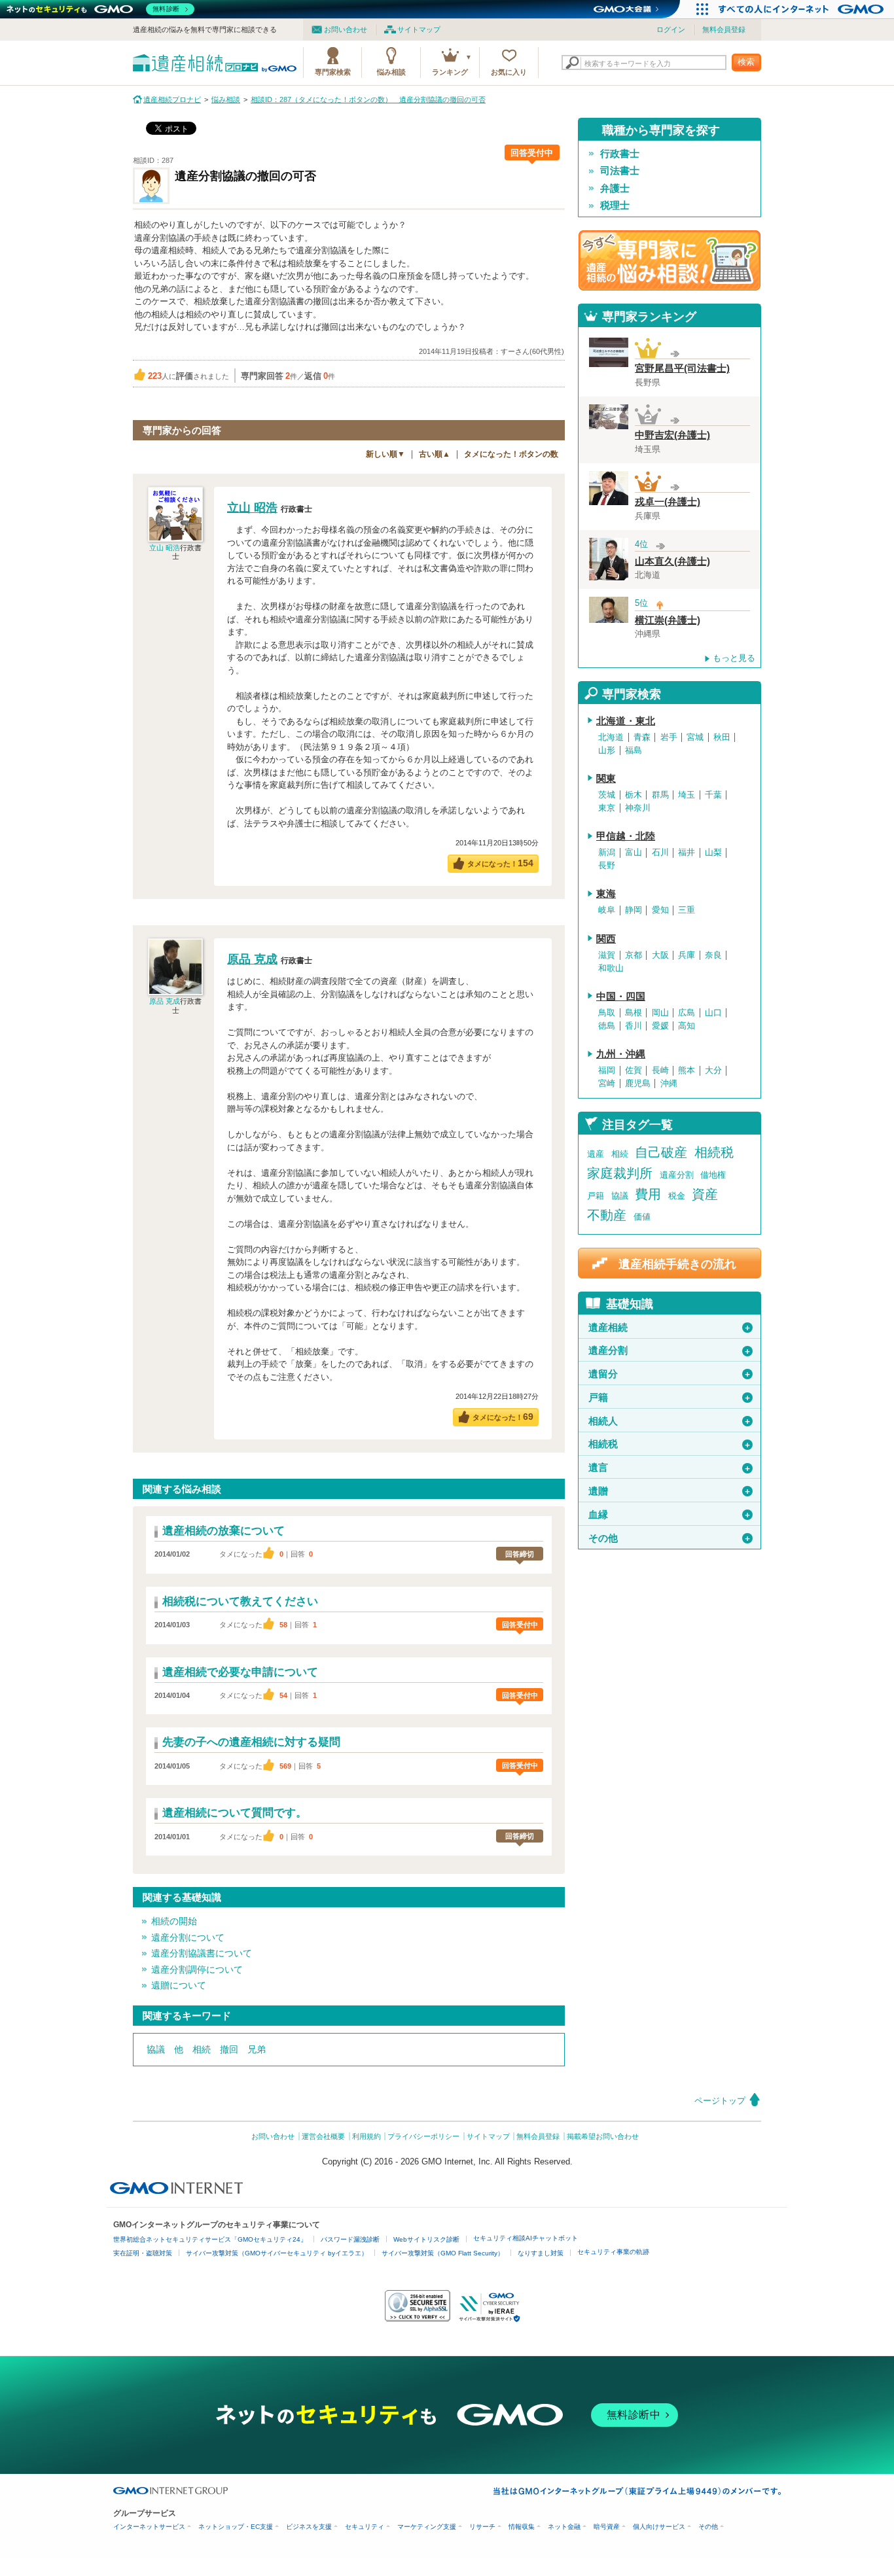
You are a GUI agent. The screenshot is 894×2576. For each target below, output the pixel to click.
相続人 (670, 1421)
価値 (642, 1217)
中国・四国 (621, 997)
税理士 (615, 205)
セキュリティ (365, 2527)
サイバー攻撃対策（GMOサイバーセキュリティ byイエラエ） (277, 2253)
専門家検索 (333, 72)
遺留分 (670, 1374)
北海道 (611, 737)
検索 (746, 62)
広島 (687, 1013)
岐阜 (607, 910)
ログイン (671, 29)
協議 (156, 2049)
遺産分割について (188, 1937)
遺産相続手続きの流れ (677, 1264)
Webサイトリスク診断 (426, 2239)
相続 (202, 2049)
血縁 (670, 1515)
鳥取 (607, 1013)
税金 (677, 1196)
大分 (713, 1070)
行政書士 (620, 154)
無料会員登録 (724, 29)
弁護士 (615, 188)
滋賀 (607, 955)
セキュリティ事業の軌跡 (613, 2252)
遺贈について (179, 1985)
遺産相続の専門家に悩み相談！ (670, 260)
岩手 (669, 737)
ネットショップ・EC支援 (236, 2527)
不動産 (607, 1215)
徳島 (607, 1026)
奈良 (713, 955)
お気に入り (509, 72)
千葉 (713, 795)
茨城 (607, 795)
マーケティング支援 (427, 2527)
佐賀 (634, 1070)
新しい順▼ (385, 454)
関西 (606, 939)
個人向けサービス (659, 2527)
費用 (648, 1194)
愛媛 (660, 1026)
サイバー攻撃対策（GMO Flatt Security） (443, 2253)
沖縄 (669, 1084)
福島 (634, 750)
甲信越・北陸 (626, 836)
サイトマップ (419, 29)
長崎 (660, 1070)
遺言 (670, 1468)
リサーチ (482, 2527)
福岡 (607, 1070)
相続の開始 (174, 1921)
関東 (606, 779)
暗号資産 (607, 2527)
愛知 (660, 910)
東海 (606, 894)
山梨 (713, 853)
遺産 (596, 1154)
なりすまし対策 (541, 2253)
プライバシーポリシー (423, 2136)
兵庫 (687, 955)
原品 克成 (165, 1001)
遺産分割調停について (197, 1969)
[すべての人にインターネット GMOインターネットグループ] (803, 9)
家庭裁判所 (620, 1173)
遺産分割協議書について (202, 1953)
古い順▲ (435, 454)
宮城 (695, 737)
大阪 (660, 955)
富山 (634, 853)
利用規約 (367, 2136)
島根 (634, 1013)
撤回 (229, 2049)
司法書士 (620, 171)
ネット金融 (564, 2527)
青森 (642, 737)
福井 (687, 853)
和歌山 (611, 968)
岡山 (660, 1013)
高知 (687, 1026)
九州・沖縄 (621, 1054)
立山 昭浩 (165, 548)
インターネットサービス (149, 2527)
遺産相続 (670, 1328)
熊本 (687, 1070)
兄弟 (257, 2049)
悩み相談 (391, 72)
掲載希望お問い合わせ (603, 2136)
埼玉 (687, 795)
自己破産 (661, 1152)
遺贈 (670, 1491)
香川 (634, 1026)
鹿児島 (638, 1084)
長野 (607, 866)
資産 (705, 1194)
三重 (687, 910)
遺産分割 (677, 1175)
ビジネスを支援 (309, 2527)
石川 (660, 853)
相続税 (714, 1152)
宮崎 (607, 1084)
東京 (607, 808)
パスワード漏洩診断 (350, 2239)
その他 (670, 1538)
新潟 (607, 853)
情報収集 (522, 2527)
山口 (713, 1013)
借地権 (713, 1175)
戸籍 (596, 1196)
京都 (634, 955)
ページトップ (720, 2101)
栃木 (634, 795)
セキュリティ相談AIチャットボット (526, 2238)
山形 (607, 750)
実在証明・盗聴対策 (143, 2253)
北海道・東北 (626, 721)
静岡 (634, 910)
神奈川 (638, 808)
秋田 (722, 737)
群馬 (660, 795)
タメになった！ (500, 863)
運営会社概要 (323, 2136)
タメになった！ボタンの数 (511, 454)
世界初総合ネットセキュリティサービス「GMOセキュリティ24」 (210, 2239)
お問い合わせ (346, 29)
